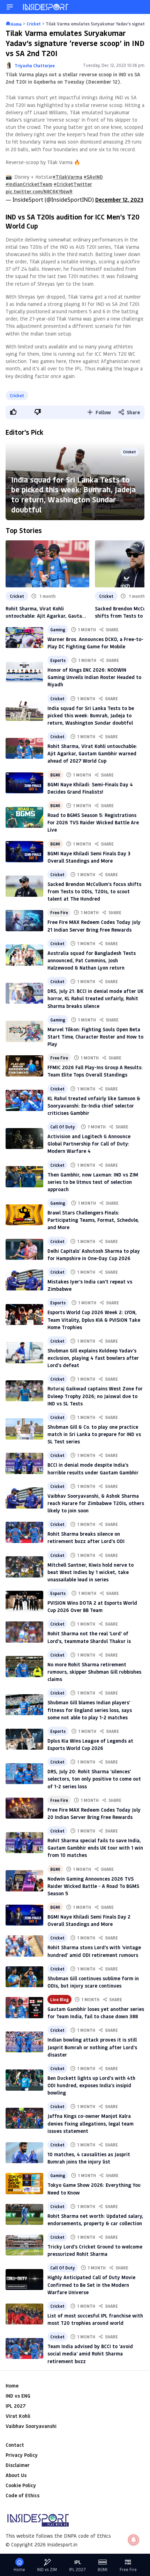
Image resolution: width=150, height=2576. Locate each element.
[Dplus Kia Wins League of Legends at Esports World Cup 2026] (24, 1739)
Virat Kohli (18, 2416)
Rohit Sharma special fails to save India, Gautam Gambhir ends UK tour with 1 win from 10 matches (95, 1848)
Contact (15, 2445)
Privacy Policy (22, 2455)
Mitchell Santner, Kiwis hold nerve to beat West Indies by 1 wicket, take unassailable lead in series (91, 1572)
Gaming (58, 630)
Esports (58, 660)
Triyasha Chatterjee (35, 65)
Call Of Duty (63, 1127)
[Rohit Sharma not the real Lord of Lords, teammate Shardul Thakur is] (24, 1632)
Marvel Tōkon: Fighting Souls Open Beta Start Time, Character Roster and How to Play (95, 1037)
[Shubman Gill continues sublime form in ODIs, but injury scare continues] (24, 1977)
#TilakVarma (67, 177)
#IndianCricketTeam (29, 184)
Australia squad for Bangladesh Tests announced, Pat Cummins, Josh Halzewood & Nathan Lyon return (92, 960)
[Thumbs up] (13, 412)
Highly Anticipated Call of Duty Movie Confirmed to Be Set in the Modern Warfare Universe (91, 2285)
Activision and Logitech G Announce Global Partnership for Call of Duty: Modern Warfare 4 (89, 1144)
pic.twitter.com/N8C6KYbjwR (39, 191)
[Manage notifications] (134, 2540)
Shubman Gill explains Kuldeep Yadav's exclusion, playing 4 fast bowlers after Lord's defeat (93, 1358)
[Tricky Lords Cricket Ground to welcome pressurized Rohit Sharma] (24, 2245)
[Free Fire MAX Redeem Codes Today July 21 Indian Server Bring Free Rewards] (24, 920)
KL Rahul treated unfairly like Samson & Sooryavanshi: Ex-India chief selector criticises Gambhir (94, 1106)
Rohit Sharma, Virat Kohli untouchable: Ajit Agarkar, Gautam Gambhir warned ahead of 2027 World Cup (46, 612)
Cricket (17, 395)
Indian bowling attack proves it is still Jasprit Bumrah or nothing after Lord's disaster (92, 2047)
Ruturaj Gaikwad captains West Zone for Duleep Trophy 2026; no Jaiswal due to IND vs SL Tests (95, 1396)
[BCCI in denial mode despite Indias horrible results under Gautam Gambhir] (24, 1463)
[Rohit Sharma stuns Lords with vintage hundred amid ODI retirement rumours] (24, 1946)
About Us (16, 2475)
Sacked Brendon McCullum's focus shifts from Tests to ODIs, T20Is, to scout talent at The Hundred (94, 891)
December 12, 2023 (119, 199)
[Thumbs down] (37, 412)
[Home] (46, 7)
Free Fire (59, 912)
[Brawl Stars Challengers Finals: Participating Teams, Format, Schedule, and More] (24, 1215)
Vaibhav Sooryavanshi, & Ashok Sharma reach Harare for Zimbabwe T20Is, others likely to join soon (96, 1503)
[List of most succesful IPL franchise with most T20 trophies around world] (24, 2314)
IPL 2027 (16, 2406)
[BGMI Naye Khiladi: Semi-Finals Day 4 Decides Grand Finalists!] (24, 783)
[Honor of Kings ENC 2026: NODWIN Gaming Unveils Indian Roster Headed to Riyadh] (24, 672)
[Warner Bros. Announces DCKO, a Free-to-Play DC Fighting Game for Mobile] (24, 638)
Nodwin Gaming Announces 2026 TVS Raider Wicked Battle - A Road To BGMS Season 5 (93, 1886)
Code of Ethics (22, 2495)
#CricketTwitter (73, 184)
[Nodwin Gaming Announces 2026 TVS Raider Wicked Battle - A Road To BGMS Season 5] (24, 1881)
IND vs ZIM (47, 2570)
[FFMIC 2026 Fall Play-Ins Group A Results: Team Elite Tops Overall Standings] (24, 1066)
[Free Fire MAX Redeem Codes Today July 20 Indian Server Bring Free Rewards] (24, 1808)
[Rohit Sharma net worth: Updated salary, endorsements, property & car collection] (24, 2214)
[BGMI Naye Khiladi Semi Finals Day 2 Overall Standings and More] (24, 1915)
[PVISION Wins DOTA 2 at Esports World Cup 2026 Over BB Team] (24, 1601)
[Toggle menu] (10, 7)
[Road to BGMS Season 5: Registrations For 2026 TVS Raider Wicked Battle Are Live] (24, 817)
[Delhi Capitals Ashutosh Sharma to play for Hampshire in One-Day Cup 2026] (24, 1249)
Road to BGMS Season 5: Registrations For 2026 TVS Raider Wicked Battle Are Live (93, 822)
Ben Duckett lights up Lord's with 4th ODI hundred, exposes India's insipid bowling (91, 2085)
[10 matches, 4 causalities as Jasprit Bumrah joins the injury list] (24, 2153)
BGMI (55, 775)
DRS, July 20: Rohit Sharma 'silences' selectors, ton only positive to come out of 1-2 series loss (94, 1779)
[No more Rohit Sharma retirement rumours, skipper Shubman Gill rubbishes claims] (24, 1666)
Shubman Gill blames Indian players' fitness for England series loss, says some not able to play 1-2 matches (90, 1710)
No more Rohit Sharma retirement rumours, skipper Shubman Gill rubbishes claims (94, 1672)
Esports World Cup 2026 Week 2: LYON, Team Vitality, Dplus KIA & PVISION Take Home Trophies (94, 1320)
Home (12, 2386)
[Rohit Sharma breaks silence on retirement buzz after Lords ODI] (24, 1532)
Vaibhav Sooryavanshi (31, 2426)
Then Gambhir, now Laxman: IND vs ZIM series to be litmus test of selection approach (93, 1182)
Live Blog (59, 1999)
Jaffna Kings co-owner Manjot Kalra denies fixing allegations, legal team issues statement (91, 2123)
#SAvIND (93, 177)
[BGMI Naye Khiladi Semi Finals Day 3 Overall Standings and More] (24, 851)
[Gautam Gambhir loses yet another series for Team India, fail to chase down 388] (24, 2007)
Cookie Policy (21, 2485)
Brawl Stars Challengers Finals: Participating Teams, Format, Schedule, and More (93, 1220)
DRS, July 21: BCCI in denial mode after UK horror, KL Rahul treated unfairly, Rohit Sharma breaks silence (95, 998)
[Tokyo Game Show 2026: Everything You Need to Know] (24, 2183)
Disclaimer (18, 2465)
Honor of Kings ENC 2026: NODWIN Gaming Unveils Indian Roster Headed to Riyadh (94, 677)
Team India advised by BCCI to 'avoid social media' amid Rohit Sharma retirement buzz (90, 2354)
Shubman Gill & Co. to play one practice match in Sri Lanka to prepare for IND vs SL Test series (94, 1434)
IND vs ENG (18, 2396)
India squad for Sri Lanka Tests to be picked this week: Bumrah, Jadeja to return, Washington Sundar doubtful (73, 494)
